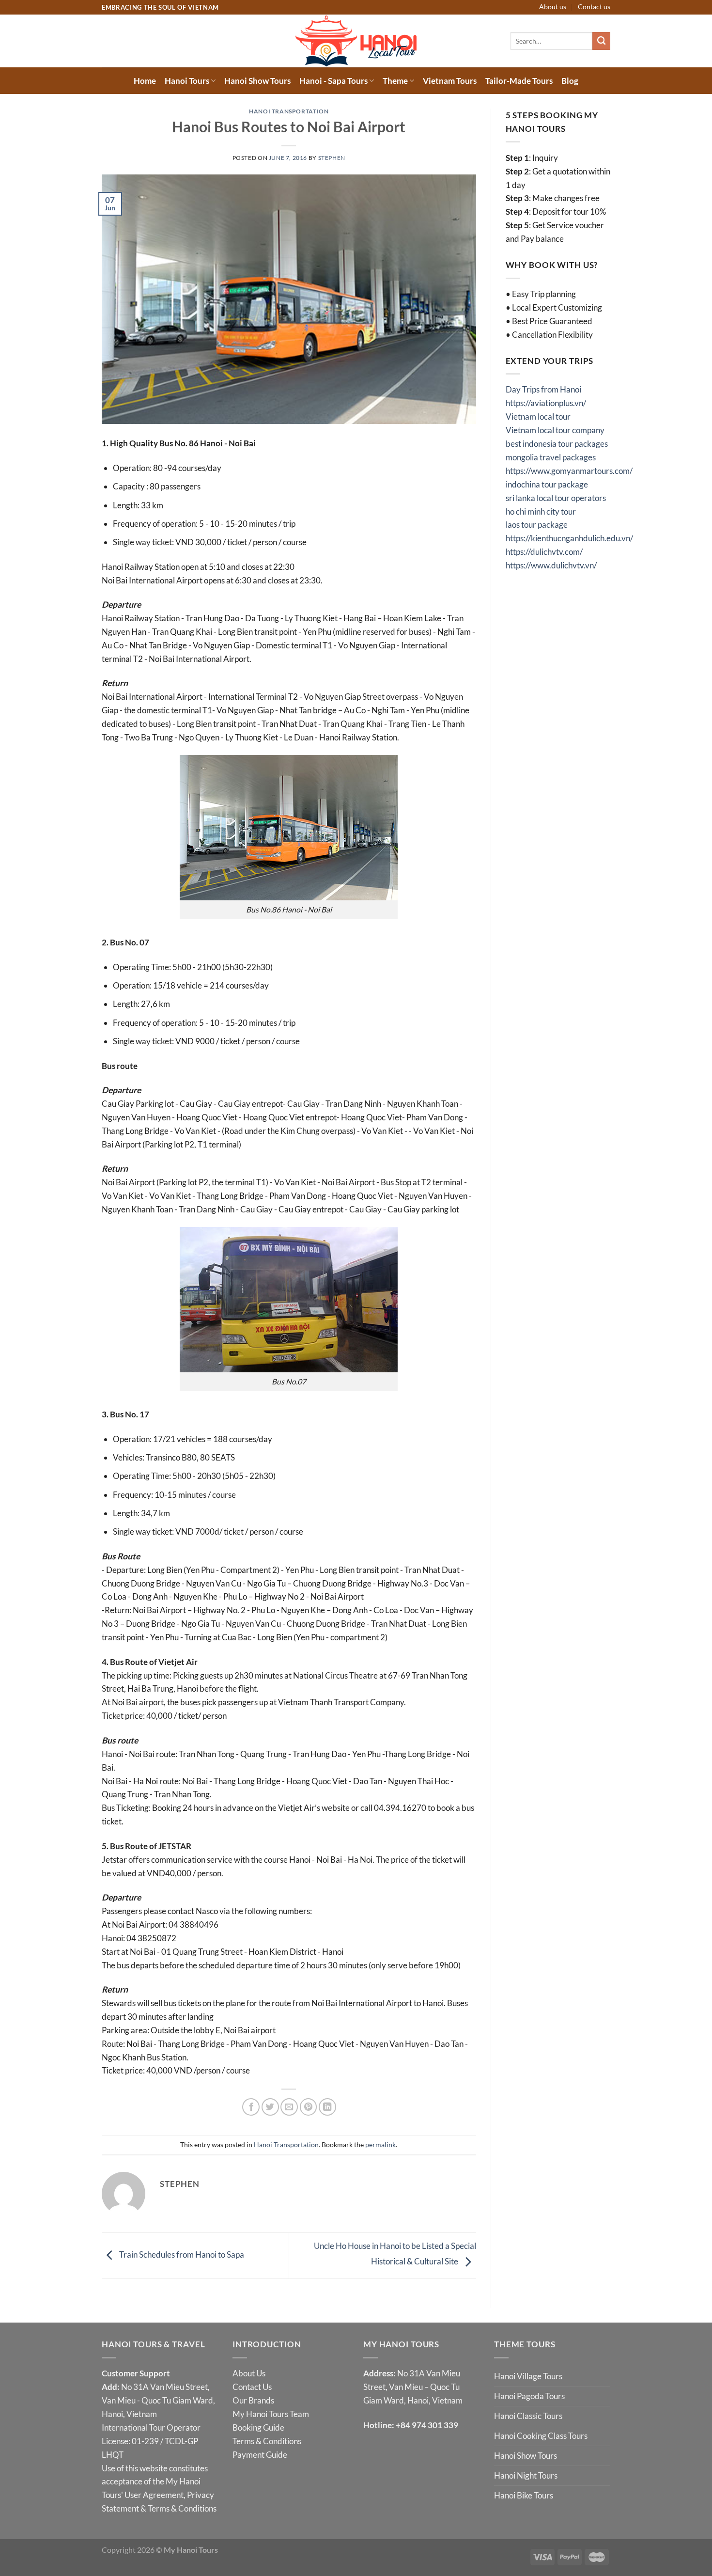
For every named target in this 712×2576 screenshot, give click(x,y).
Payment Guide (260, 2455)
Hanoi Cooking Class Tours (541, 2436)
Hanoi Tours (187, 81)
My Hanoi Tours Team (271, 2414)
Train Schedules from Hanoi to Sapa (181, 2255)
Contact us (594, 7)
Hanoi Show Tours (257, 81)
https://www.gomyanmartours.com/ (569, 471)
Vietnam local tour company (555, 430)
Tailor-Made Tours (519, 81)
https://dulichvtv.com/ (544, 552)
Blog (570, 81)
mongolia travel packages (551, 457)
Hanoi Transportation (289, 111)
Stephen (332, 158)
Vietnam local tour (538, 416)
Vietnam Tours (450, 81)
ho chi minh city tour (541, 511)
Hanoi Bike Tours (524, 2495)
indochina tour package (547, 484)
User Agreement (154, 2495)
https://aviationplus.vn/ (546, 403)
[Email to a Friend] (289, 2107)
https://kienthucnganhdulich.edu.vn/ (569, 538)
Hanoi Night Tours (526, 2475)
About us (553, 7)
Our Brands (253, 2400)
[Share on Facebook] (251, 2107)
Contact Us (252, 2387)
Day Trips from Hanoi (543, 389)
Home (145, 81)
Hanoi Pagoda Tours (529, 2396)
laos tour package (537, 525)
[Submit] (601, 41)
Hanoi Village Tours (528, 2376)
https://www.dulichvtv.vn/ (551, 565)
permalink (380, 2144)
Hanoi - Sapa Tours (333, 81)
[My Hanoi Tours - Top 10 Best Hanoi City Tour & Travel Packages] (356, 41)
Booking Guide (258, 2427)
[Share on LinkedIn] (327, 2107)
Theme (395, 81)
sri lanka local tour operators (556, 498)
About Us (249, 2373)
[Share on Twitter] (270, 2107)
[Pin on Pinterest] (309, 2107)
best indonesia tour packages (557, 444)
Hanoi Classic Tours (528, 2416)
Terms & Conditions (182, 2508)
